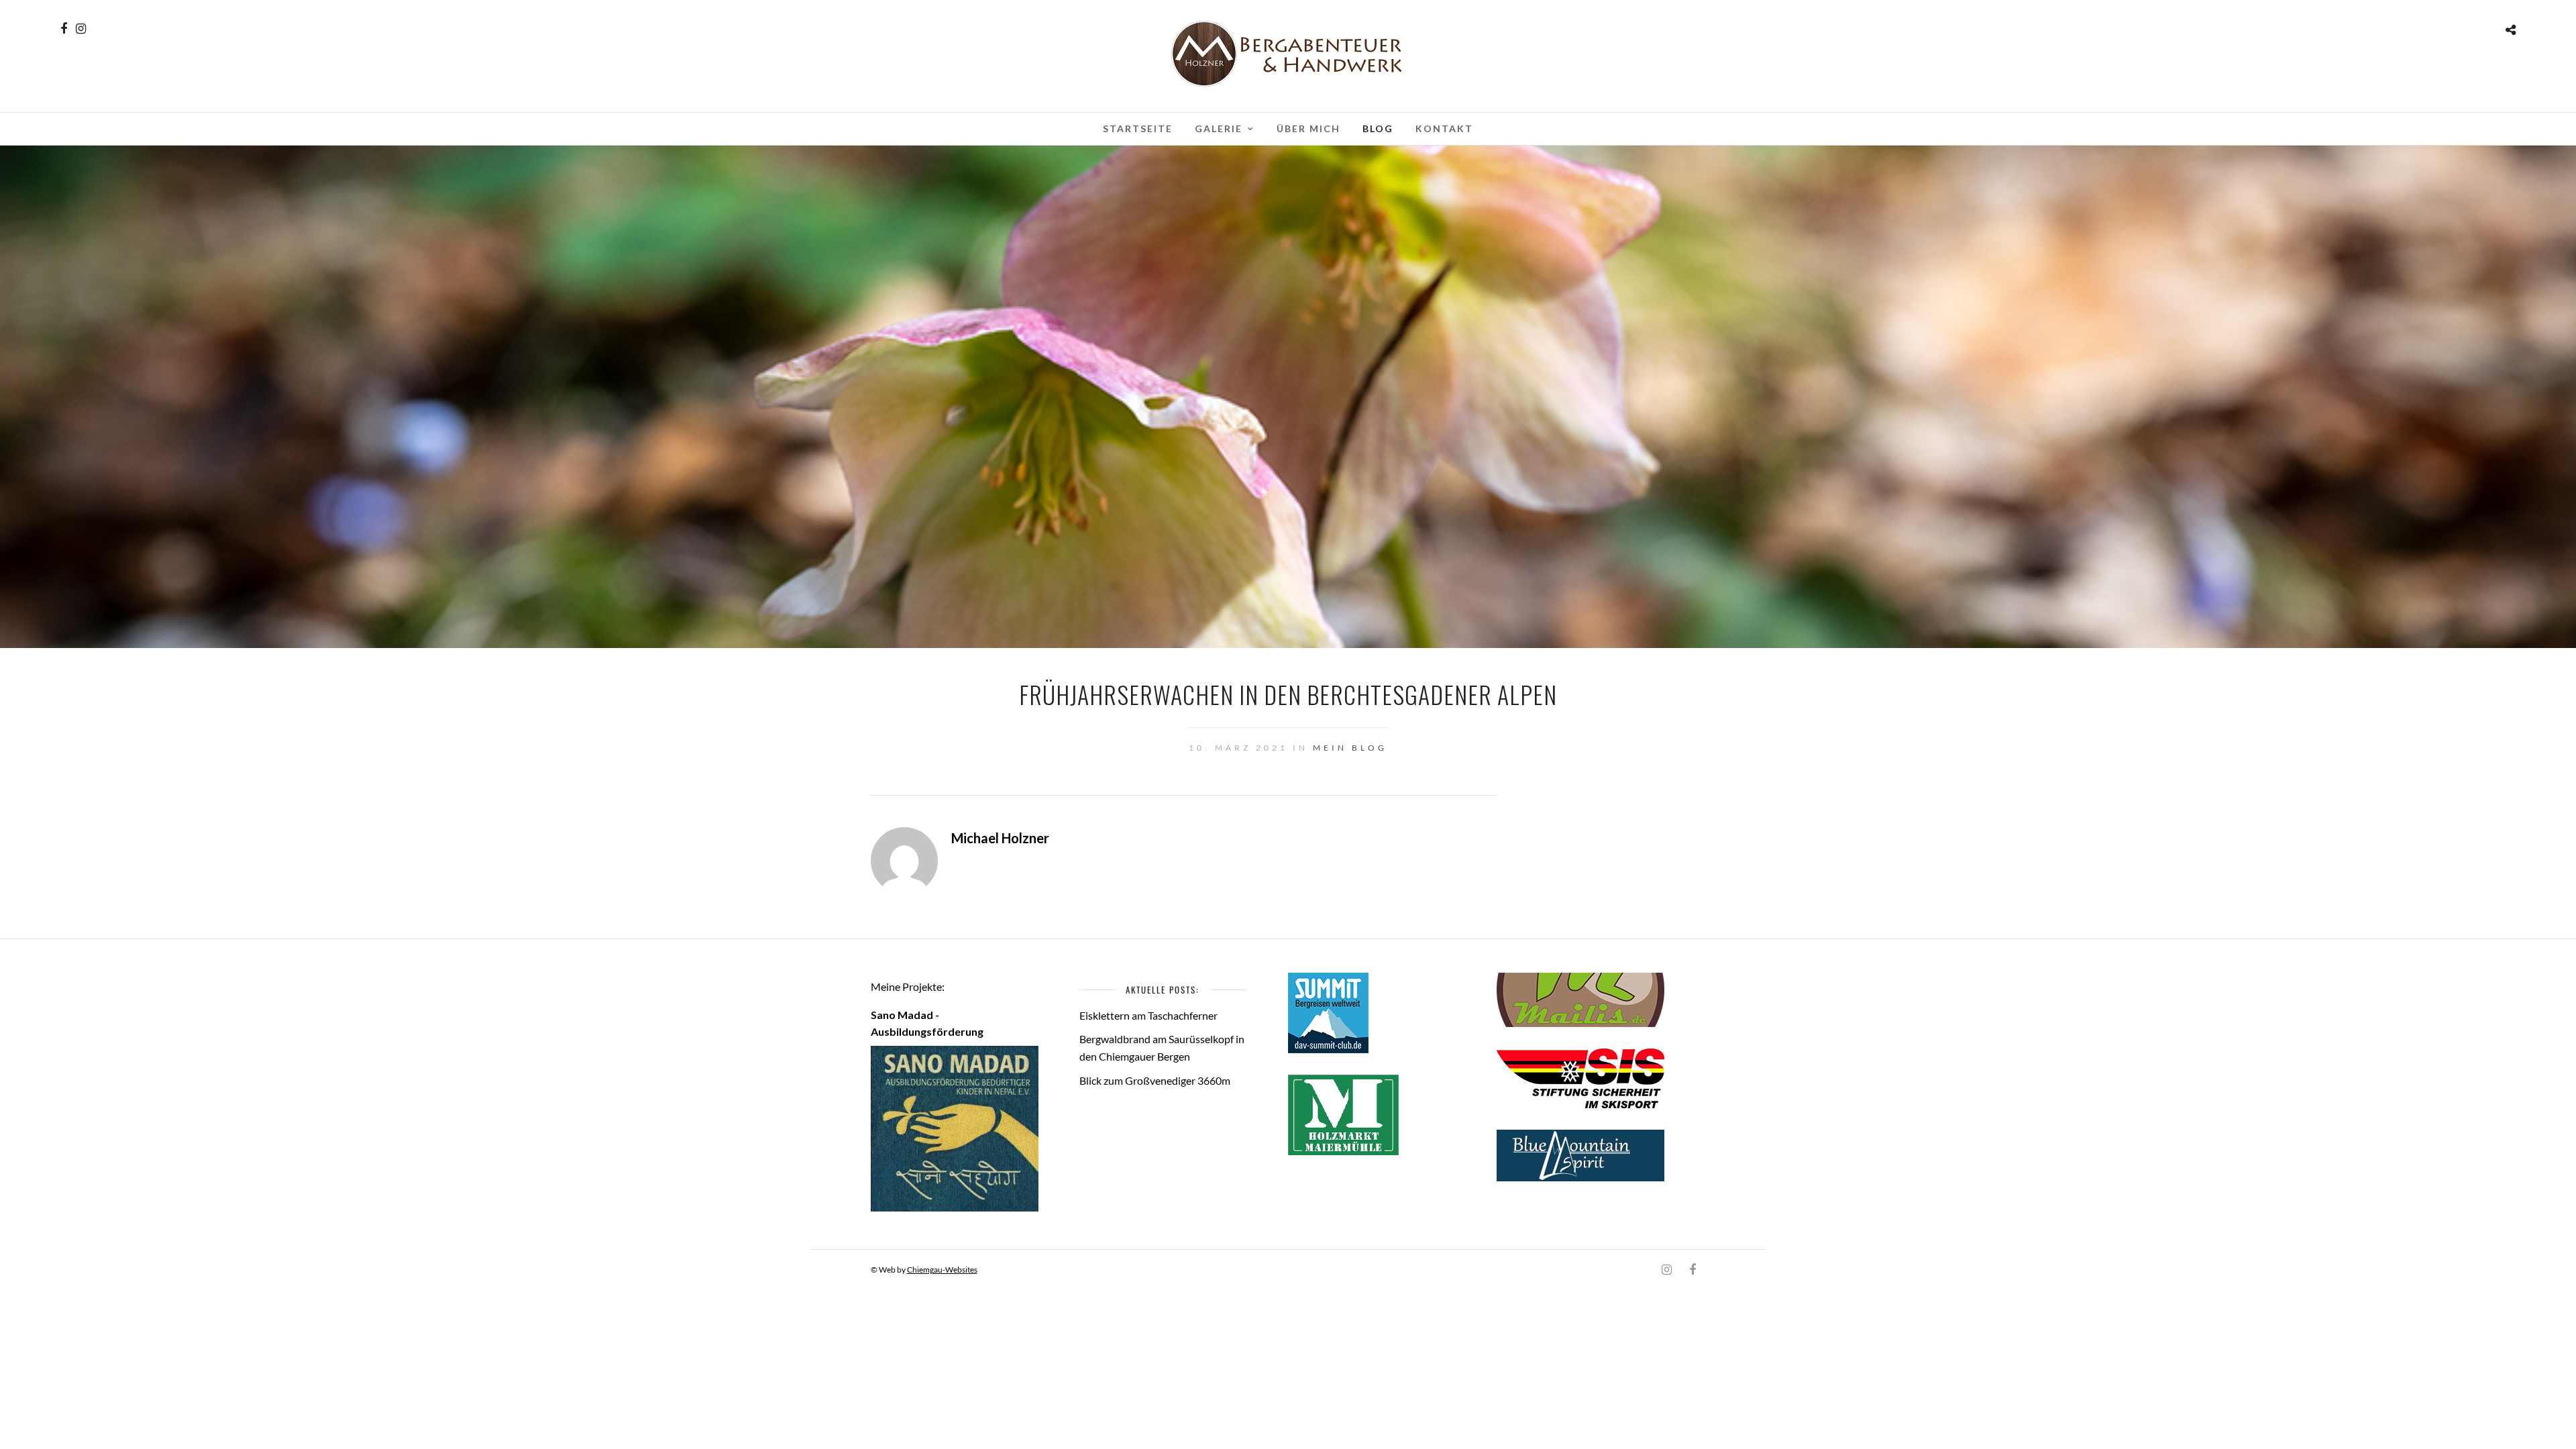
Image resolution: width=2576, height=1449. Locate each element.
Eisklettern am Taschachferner (1148, 1015)
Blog (1378, 128)
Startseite (1138, 128)
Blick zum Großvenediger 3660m (1155, 1080)
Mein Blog (1350, 748)
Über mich (1308, 128)
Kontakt (1444, 128)
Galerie (1219, 128)
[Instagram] (81, 29)
